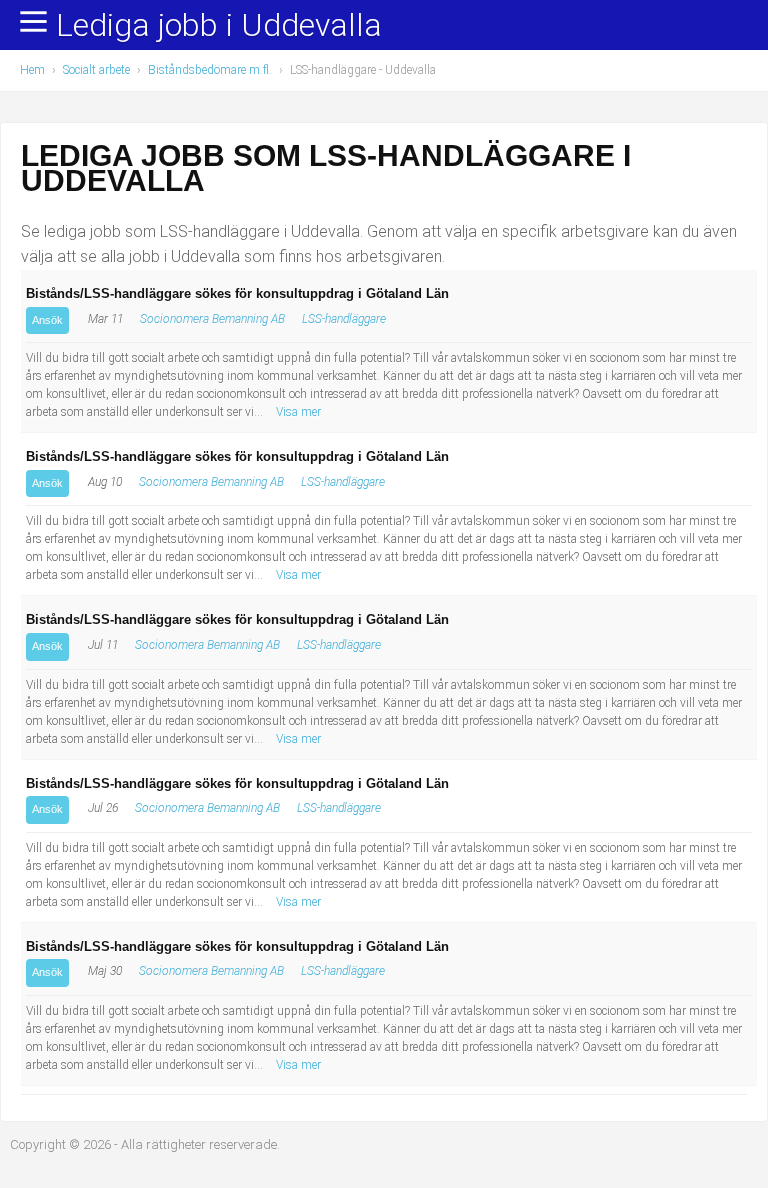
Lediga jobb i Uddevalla (219, 26)
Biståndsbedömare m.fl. (210, 70)
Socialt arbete (96, 70)
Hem (32, 70)
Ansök (47, 320)
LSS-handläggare (344, 319)
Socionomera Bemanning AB (212, 319)
